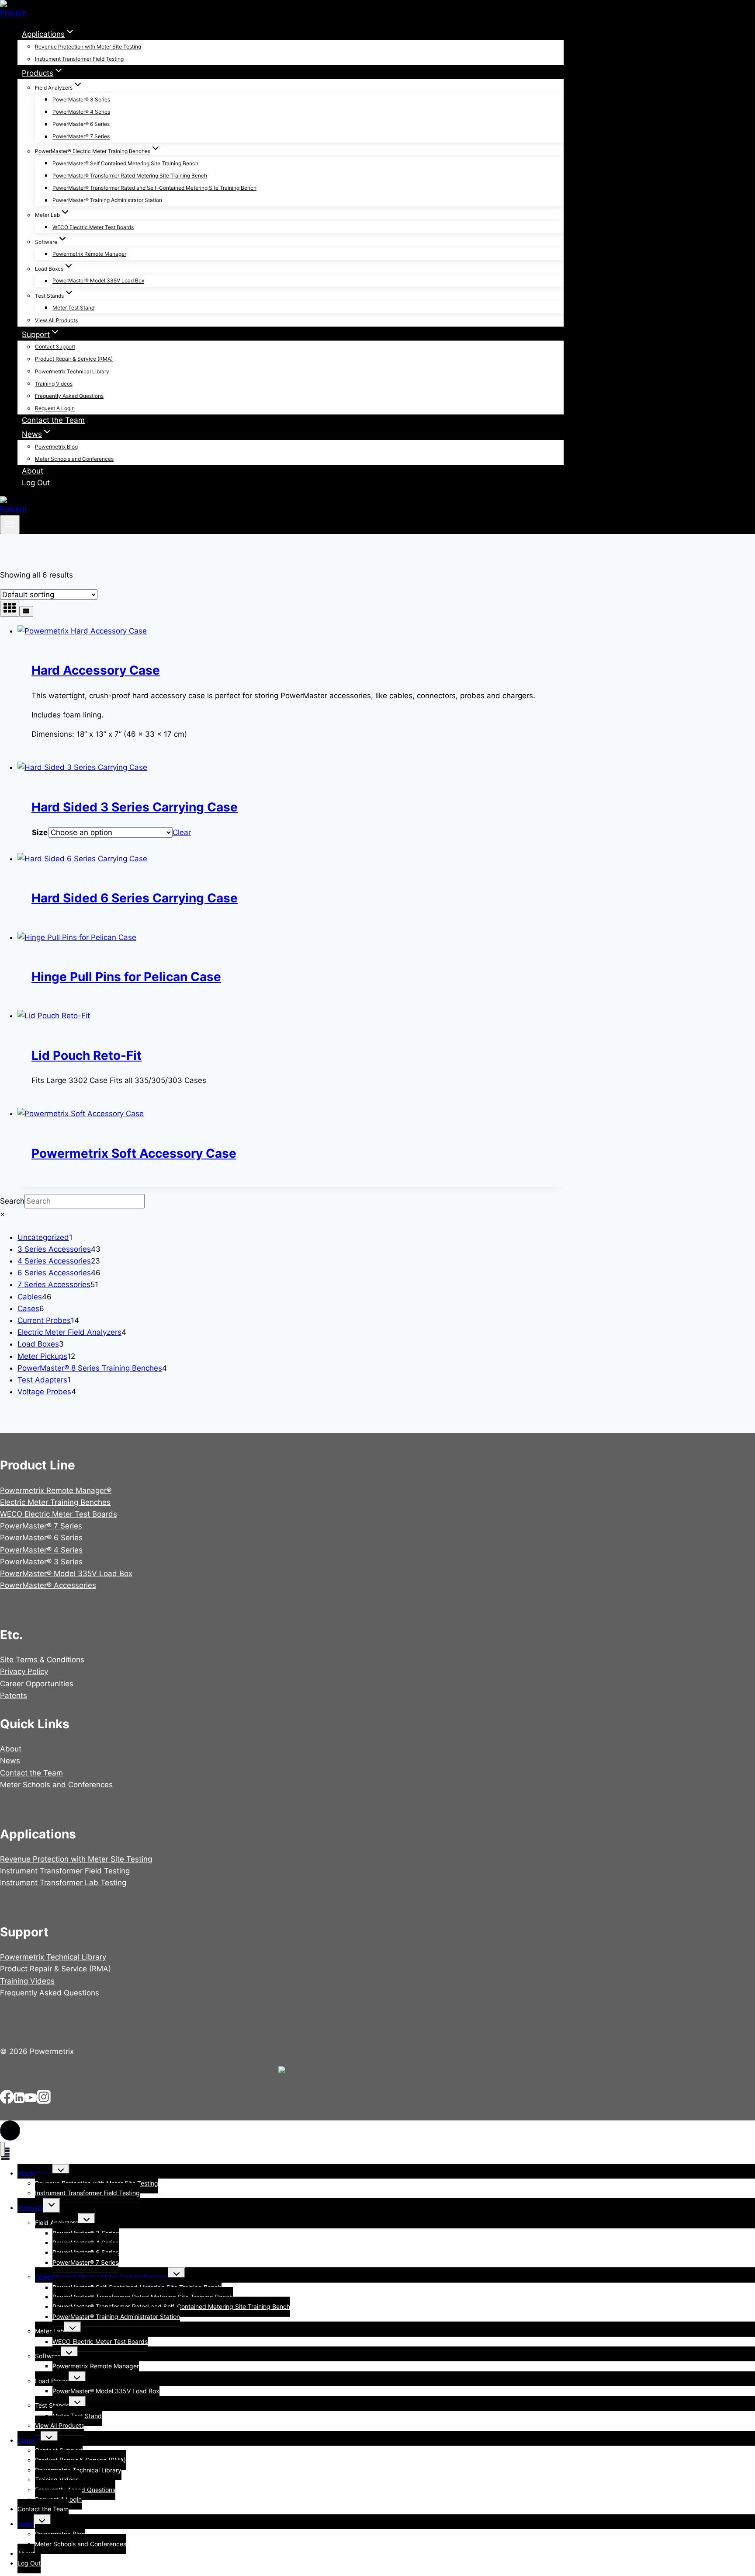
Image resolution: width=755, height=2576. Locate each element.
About (33, 471)
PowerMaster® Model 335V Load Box (98, 281)
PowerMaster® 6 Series (81, 124)
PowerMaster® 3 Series (81, 99)
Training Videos (54, 384)
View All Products (56, 320)
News (10, 1761)
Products (30, 2208)
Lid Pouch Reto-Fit (87, 1055)
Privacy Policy (24, 1671)
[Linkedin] (19, 2101)
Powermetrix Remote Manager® (56, 1490)
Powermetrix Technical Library (72, 371)
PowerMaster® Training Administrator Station (107, 200)
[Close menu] (2, 2149)
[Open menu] (10, 525)
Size (40, 832)
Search (12, 1201)
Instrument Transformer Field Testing (79, 59)
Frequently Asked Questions (69, 396)
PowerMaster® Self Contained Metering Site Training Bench (125, 163)
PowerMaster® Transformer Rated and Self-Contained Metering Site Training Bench (154, 188)
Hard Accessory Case (96, 670)
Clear (182, 832)
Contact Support (55, 347)
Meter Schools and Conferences (74, 459)
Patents (14, 1695)
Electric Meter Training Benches (55, 1502)
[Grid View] (10, 609)
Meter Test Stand (73, 308)
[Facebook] (7, 2101)
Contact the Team (53, 420)
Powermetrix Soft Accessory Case (134, 1153)
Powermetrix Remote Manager (89, 254)
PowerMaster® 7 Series (81, 137)
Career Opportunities (37, 1684)
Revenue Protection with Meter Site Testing (88, 47)
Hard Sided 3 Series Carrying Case (135, 807)
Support (29, 2440)
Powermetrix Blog (56, 447)
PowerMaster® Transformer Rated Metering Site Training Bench (130, 176)
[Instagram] (44, 2101)
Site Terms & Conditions (42, 1660)
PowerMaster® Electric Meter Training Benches (102, 2277)
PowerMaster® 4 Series (81, 112)
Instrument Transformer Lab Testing (63, 1883)
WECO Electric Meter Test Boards (93, 227)
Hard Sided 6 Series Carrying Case (135, 898)
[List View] (26, 611)
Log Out (36, 483)
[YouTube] (31, 2101)
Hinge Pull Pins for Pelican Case (126, 977)
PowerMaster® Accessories (48, 1585)
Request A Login (55, 409)
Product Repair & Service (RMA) (74, 359)
